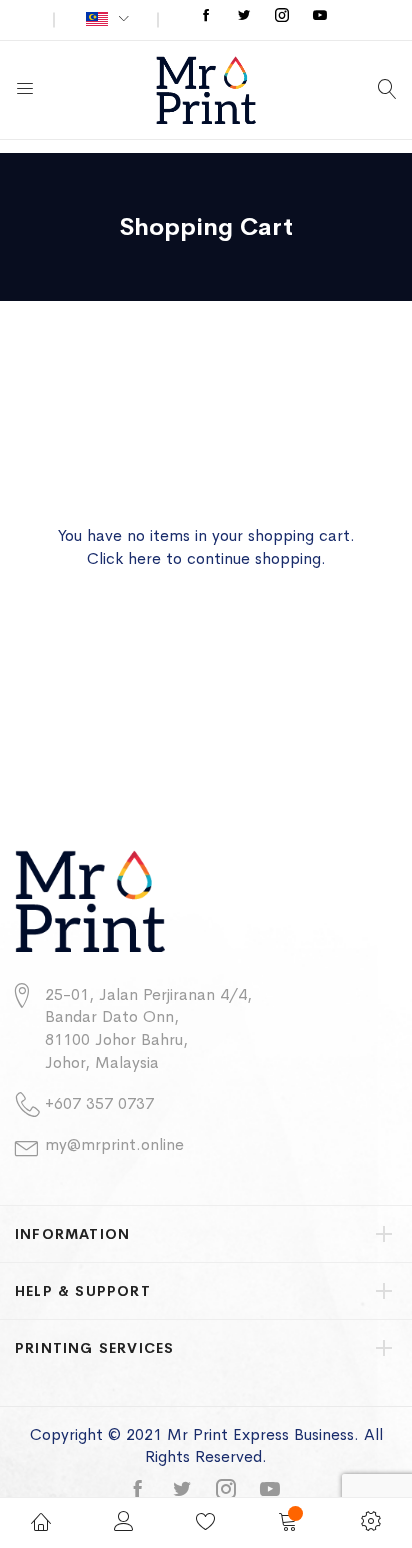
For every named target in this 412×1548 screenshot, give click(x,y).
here (144, 558)
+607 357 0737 (99, 1103)
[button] (107, 20)
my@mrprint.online (114, 1144)
